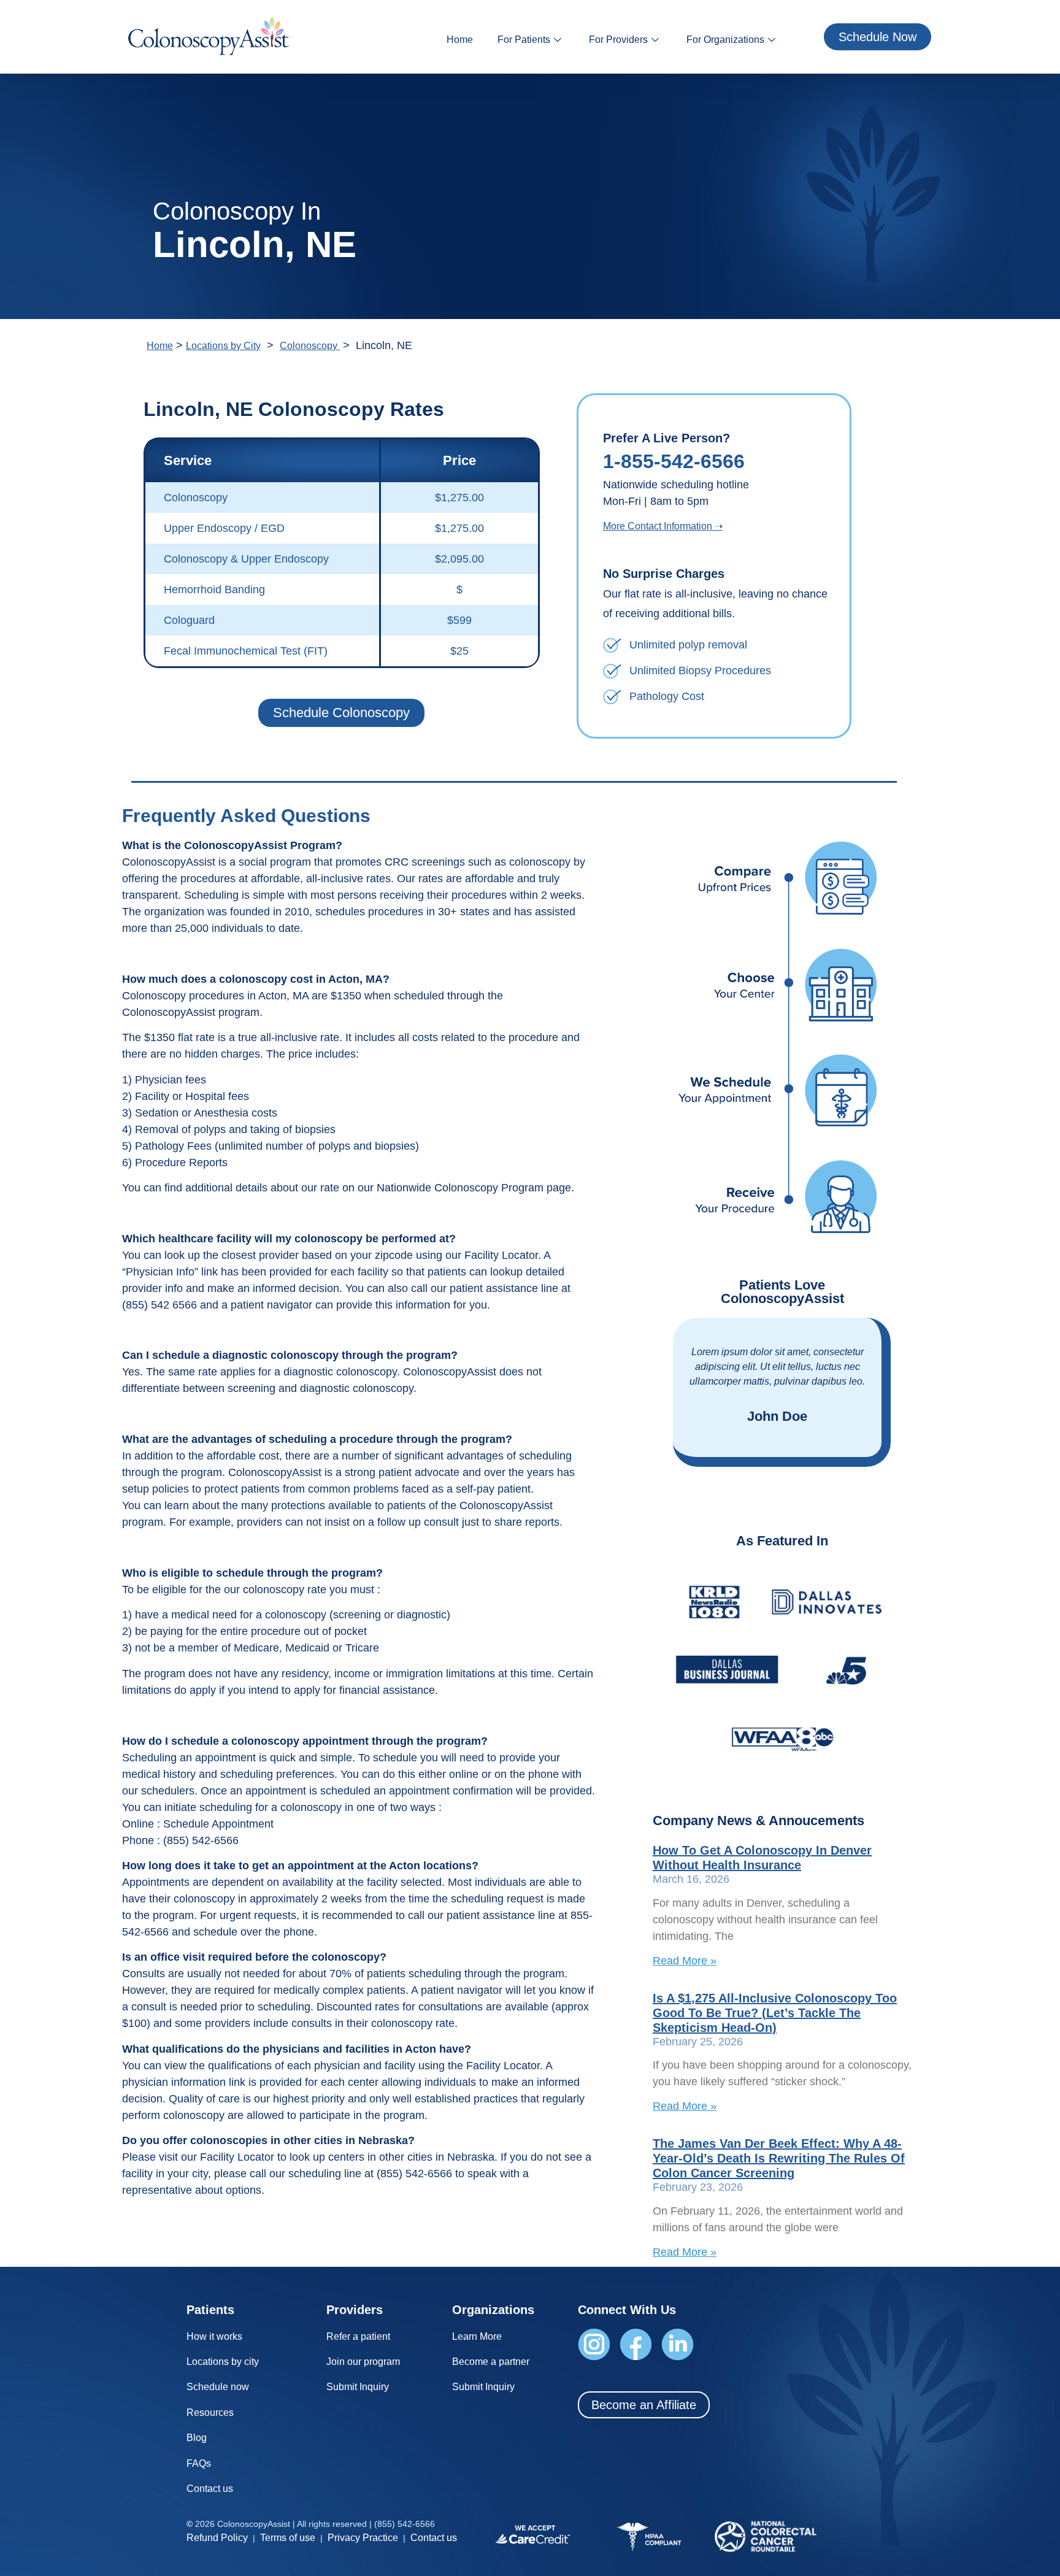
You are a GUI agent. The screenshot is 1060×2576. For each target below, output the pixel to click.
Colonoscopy (310, 346)
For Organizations (725, 40)
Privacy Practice (363, 2538)
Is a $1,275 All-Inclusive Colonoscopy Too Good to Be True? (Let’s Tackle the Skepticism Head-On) (775, 2013)
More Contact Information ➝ (663, 526)
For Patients (524, 40)
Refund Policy (217, 2538)
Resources (210, 2413)
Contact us (210, 2489)
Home (460, 40)
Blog (197, 2438)
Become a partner (491, 2362)
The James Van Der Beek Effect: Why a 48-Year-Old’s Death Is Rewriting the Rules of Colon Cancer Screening (779, 2158)
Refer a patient (358, 2336)
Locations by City (223, 346)
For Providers (618, 40)
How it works (214, 2336)
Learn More (477, 2336)
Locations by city (223, 2362)
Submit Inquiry (358, 2387)
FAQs (199, 2463)
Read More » (685, 1961)
